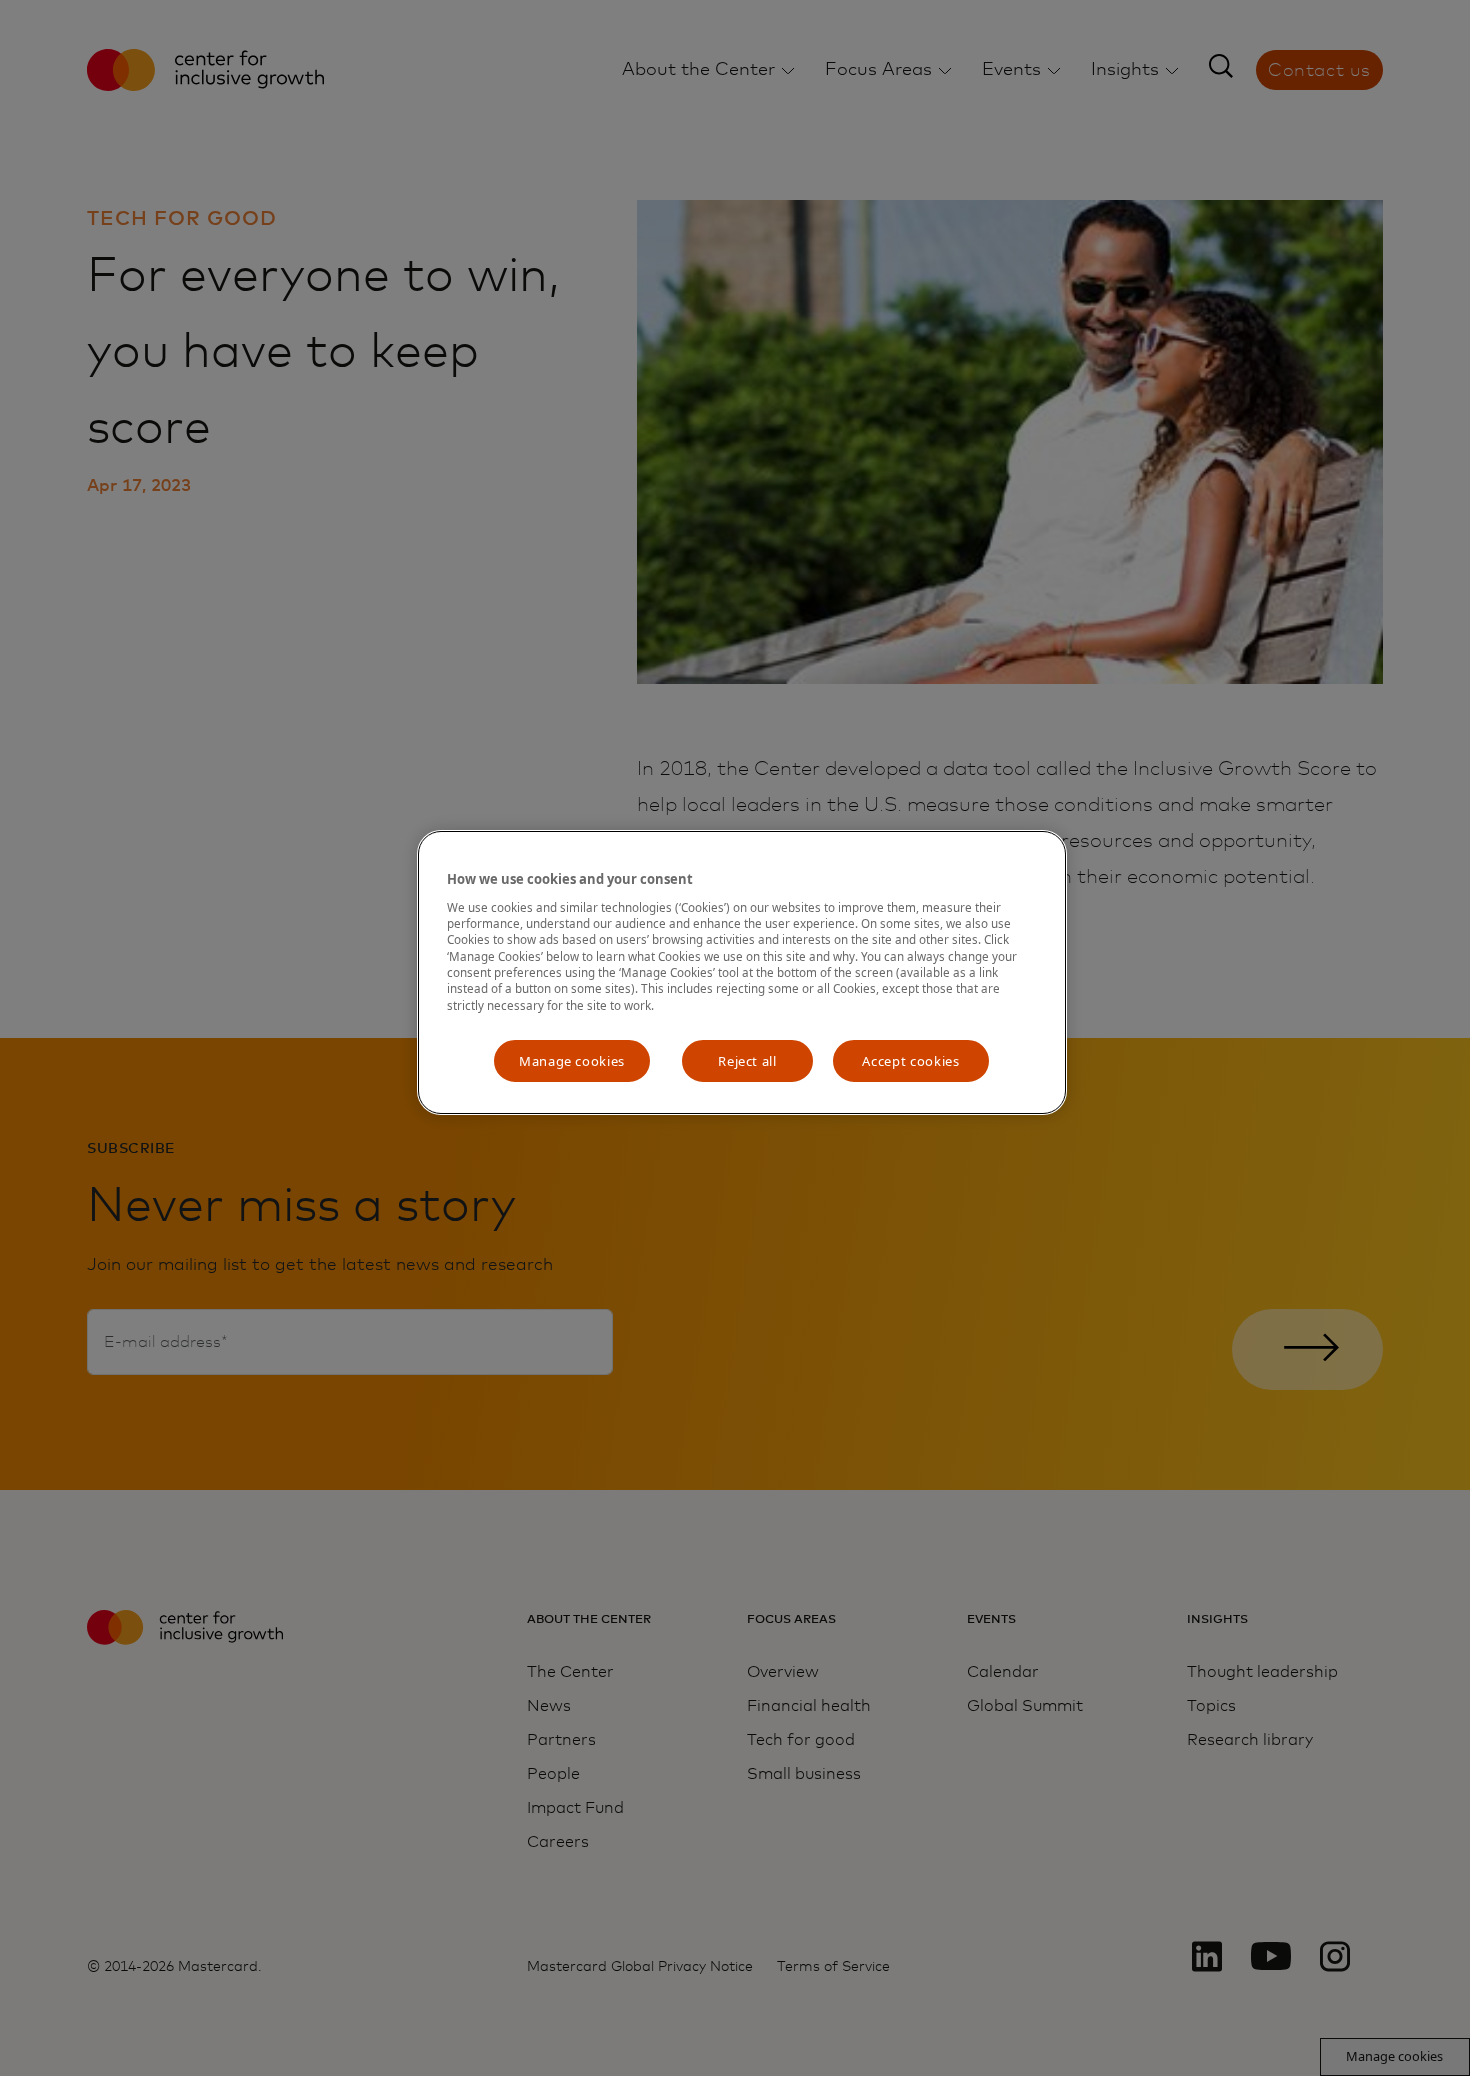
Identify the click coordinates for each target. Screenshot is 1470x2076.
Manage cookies (572, 1061)
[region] (742, 972)
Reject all (747, 1061)
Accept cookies (910, 1061)
